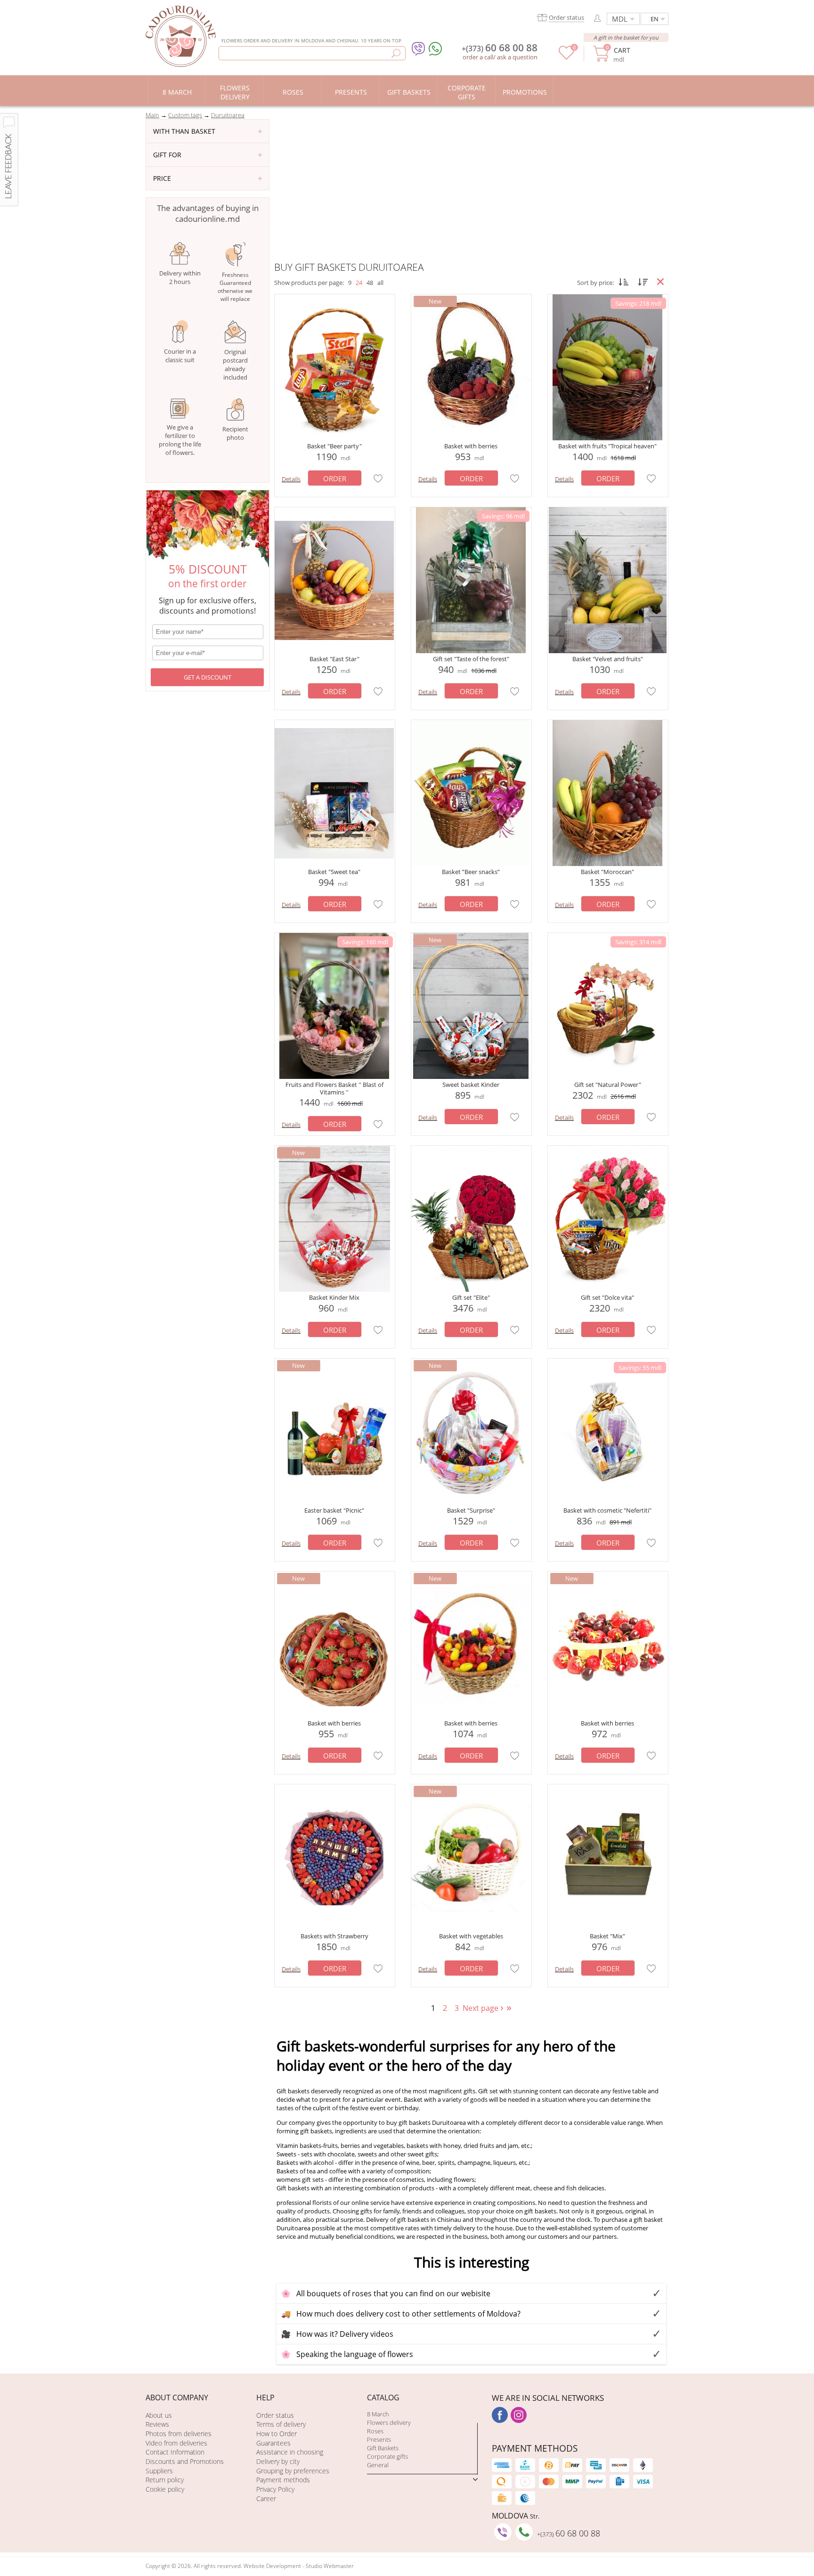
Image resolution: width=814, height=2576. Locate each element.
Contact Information (175, 2452)
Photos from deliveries (179, 2434)
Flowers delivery (389, 2422)
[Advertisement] (471, 190)
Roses (375, 2431)
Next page (484, 2008)
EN (655, 19)
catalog (383, 2398)
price (162, 178)
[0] (566, 57)
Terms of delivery (281, 2424)
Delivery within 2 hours (180, 277)
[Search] (396, 53)
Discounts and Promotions (185, 2461)
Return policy (165, 2480)
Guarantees (273, 2443)
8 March (378, 2414)
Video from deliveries (176, 2443)
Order (335, 478)
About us (159, 2415)
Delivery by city (278, 2461)
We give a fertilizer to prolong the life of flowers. (180, 440)
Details (291, 479)
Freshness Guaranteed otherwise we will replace (235, 287)
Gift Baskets (383, 2448)
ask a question (517, 57)
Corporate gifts (387, 2456)
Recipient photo (235, 433)
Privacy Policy (275, 2489)
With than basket (184, 131)
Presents (379, 2439)
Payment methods (283, 2480)
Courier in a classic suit (180, 356)
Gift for (167, 155)
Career (266, 2499)
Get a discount (208, 677)
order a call (478, 57)
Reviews (157, 2424)
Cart (622, 50)
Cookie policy (165, 2489)
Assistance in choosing (290, 2452)
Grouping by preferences (293, 2471)
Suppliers (159, 2471)
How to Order (277, 2434)
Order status (275, 2415)
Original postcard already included (235, 365)
